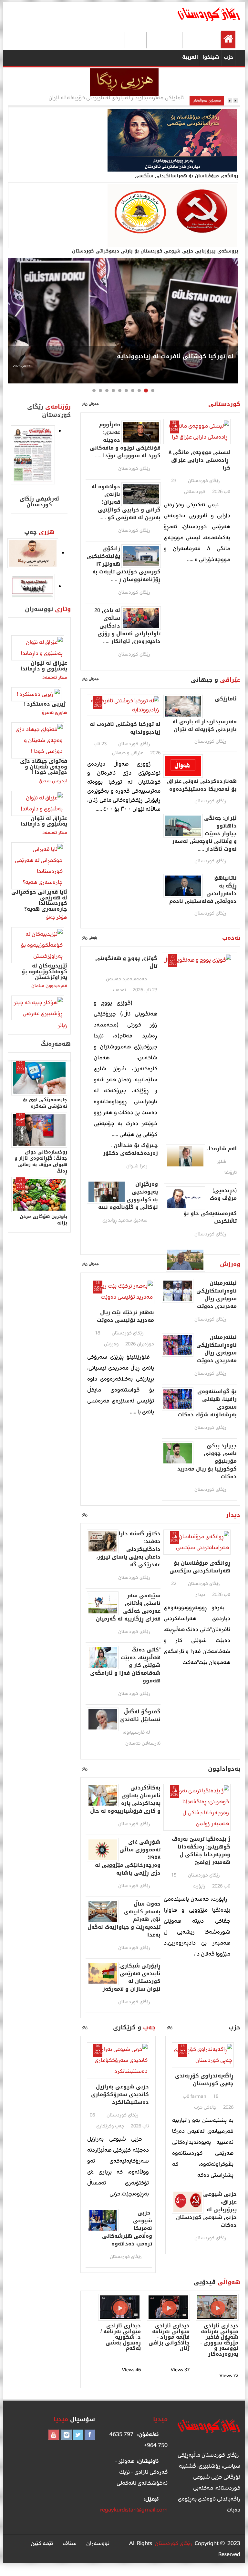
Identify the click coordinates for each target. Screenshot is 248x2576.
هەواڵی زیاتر (91, 404)
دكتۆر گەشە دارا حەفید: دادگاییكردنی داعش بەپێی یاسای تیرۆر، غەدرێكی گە (128, 1549)
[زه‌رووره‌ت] (33, 587)
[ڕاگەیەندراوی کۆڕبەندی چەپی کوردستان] (203, 2054)
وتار (190, 39)
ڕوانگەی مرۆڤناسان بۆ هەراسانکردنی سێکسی (200, 1567)
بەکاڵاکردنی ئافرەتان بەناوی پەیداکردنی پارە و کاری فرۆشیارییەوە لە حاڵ (125, 1799)
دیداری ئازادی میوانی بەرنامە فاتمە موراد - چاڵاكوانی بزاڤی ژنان (169, 2337)
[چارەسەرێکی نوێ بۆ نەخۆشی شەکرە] (39, 1078)
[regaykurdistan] (209, 14)
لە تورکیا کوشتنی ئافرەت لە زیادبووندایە (175, 356)
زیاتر (85, 1515)
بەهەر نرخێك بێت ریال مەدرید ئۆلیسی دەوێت (125, 1316)
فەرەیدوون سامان (49, 986)
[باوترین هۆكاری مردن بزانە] (39, 1195)
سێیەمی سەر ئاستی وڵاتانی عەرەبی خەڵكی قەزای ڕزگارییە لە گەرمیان (127, 1607)
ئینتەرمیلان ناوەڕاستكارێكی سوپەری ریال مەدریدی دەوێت (217, 1295)
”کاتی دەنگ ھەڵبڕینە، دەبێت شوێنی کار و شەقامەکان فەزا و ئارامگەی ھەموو (125, 1665)
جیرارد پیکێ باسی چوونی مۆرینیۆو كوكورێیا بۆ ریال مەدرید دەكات (207, 1461)
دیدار (155, 39)
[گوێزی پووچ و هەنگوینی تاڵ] (197, 960)
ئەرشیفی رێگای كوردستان (39, 502)
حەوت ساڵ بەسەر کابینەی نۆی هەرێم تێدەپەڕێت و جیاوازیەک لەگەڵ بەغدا (124, 1919)
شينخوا (211, 57)
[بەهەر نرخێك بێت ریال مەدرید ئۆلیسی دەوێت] (121, 1291)
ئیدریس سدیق (53, 781)
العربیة (190, 57)
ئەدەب (173, 39)
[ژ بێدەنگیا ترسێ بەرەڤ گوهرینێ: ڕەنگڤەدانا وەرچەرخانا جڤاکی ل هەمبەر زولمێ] (197, 1807)
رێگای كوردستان (204, 481)
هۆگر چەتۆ (57, 917)
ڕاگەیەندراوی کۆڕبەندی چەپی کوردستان (204, 2080)
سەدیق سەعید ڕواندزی (125, 1220)
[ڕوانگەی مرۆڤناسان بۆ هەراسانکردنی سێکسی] (98, 140)
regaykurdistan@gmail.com (134, 2510)
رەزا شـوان (137, 1166)
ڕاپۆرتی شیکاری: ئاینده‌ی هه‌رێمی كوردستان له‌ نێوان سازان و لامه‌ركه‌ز (132, 1977)
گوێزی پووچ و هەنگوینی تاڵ (126, 962)
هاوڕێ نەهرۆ (55, 713)
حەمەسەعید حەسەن (126, 979)
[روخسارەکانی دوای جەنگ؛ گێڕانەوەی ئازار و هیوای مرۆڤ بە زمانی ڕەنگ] (39, 1130)
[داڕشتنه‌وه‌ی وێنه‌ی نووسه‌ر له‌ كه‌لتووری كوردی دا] (33, 553)
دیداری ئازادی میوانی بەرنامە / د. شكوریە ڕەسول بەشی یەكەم (121, 2337)
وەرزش (136, 39)
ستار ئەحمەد (55, 677)
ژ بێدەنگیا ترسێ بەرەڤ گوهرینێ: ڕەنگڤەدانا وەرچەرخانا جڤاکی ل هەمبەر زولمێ (201, 1851)
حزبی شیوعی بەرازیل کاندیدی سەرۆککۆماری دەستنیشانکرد (120, 2095)
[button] (153, 391)
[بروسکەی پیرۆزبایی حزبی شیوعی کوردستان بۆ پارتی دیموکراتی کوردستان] (98, 215)
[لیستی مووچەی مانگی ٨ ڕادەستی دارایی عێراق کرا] (197, 431)
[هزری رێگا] (124, 82)
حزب (228, 57)
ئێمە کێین (42, 2543)
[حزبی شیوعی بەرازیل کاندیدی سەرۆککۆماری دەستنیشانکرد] (118, 2060)
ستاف (70, 2543)
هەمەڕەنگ (63, 39)
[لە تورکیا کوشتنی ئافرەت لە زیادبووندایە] (123, 321)
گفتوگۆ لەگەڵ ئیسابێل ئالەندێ (140, 1716)
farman (198, 2096)
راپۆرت (88, 39)
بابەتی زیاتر (90, 938)
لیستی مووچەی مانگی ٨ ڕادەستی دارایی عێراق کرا (199, 460)
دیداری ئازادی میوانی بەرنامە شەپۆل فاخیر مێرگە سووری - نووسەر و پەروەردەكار (219, 2340)
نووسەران (111, 39)
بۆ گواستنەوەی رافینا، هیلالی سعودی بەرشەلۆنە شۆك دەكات (207, 1403)
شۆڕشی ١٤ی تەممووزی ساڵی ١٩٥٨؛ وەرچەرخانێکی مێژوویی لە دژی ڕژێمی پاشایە (128, 1858)
